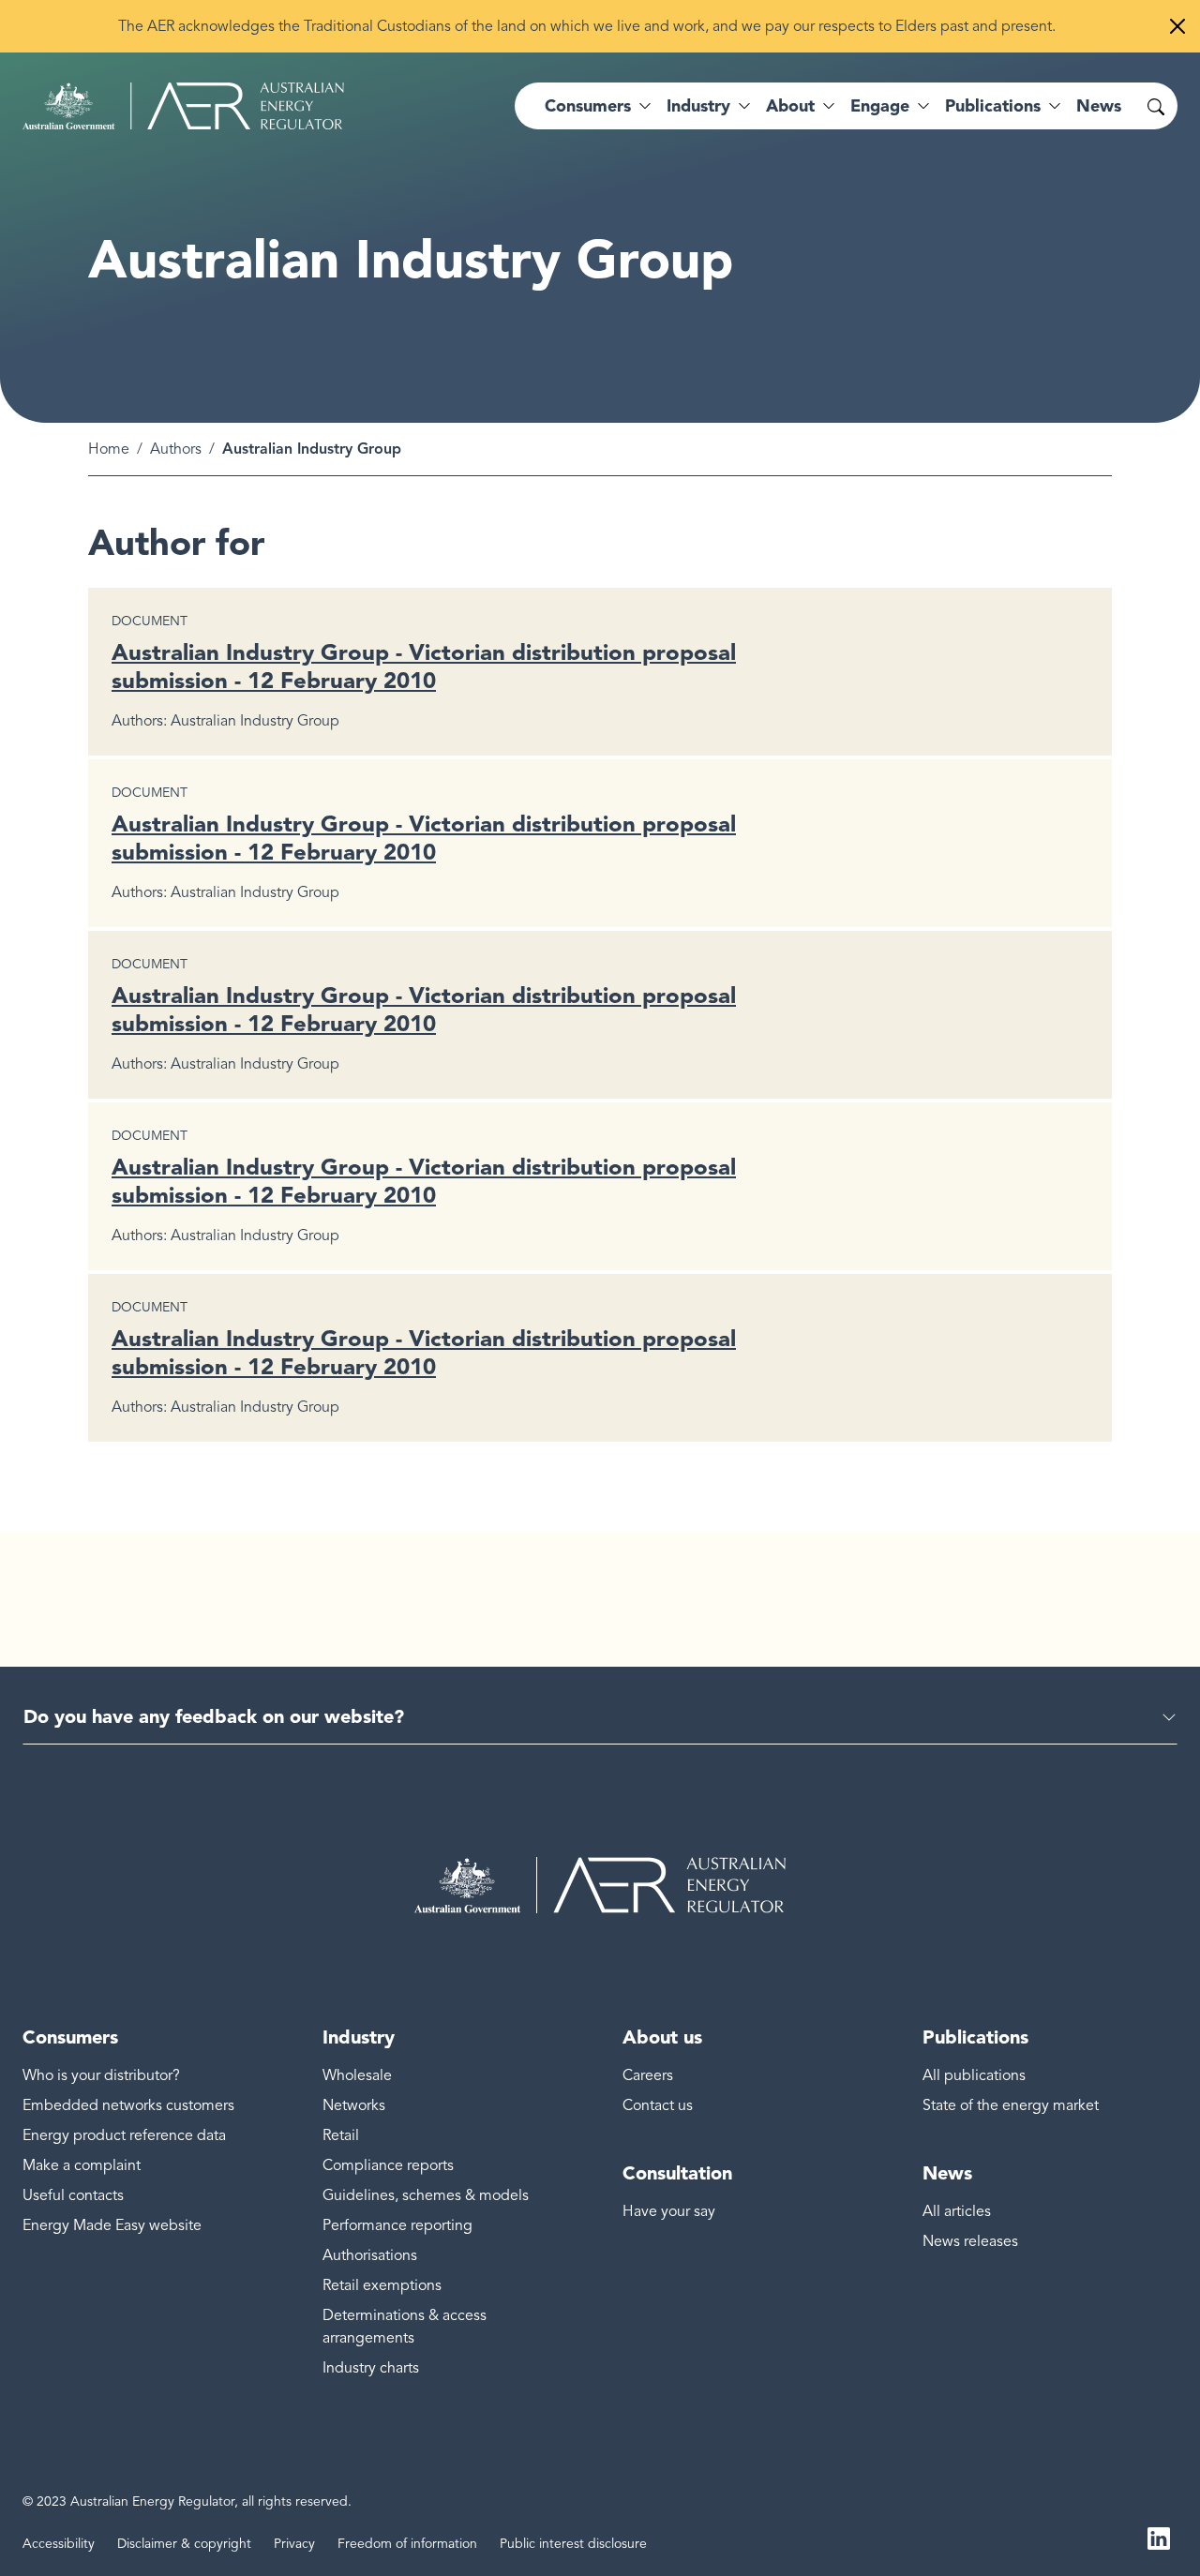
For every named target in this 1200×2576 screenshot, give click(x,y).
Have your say (669, 2211)
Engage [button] (880, 106)
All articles (957, 2211)
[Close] (1177, 26)
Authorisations (370, 2255)
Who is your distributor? (101, 2075)
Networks (354, 2105)
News (1099, 106)
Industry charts (371, 2368)
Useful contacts (73, 2195)
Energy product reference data (124, 2135)
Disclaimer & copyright (184, 2544)
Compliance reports (388, 2165)
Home (109, 449)
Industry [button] (698, 106)
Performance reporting (397, 2225)
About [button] (790, 106)
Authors (176, 449)
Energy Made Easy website (112, 2225)
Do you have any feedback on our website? (214, 1716)
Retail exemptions (382, 2285)
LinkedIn (1159, 2537)
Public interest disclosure (573, 2544)
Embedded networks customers (128, 2105)
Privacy (294, 2544)
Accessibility (59, 2544)
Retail (341, 2135)
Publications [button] (993, 106)
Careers (648, 2075)
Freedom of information (407, 2544)
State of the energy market (1011, 2105)
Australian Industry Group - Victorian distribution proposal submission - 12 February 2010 (424, 666)
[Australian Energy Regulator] (183, 106)
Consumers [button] (588, 106)
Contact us (658, 2105)
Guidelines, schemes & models (426, 2195)
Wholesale (357, 2075)
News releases (970, 2241)
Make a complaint (82, 2165)
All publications (974, 2075)
